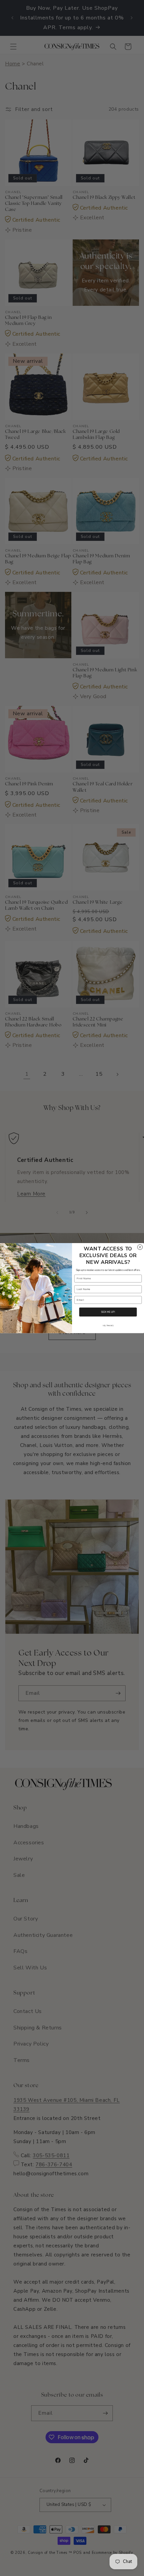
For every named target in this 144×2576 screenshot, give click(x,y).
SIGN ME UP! (108, 1312)
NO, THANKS (108, 1325)
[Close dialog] (140, 1247)
